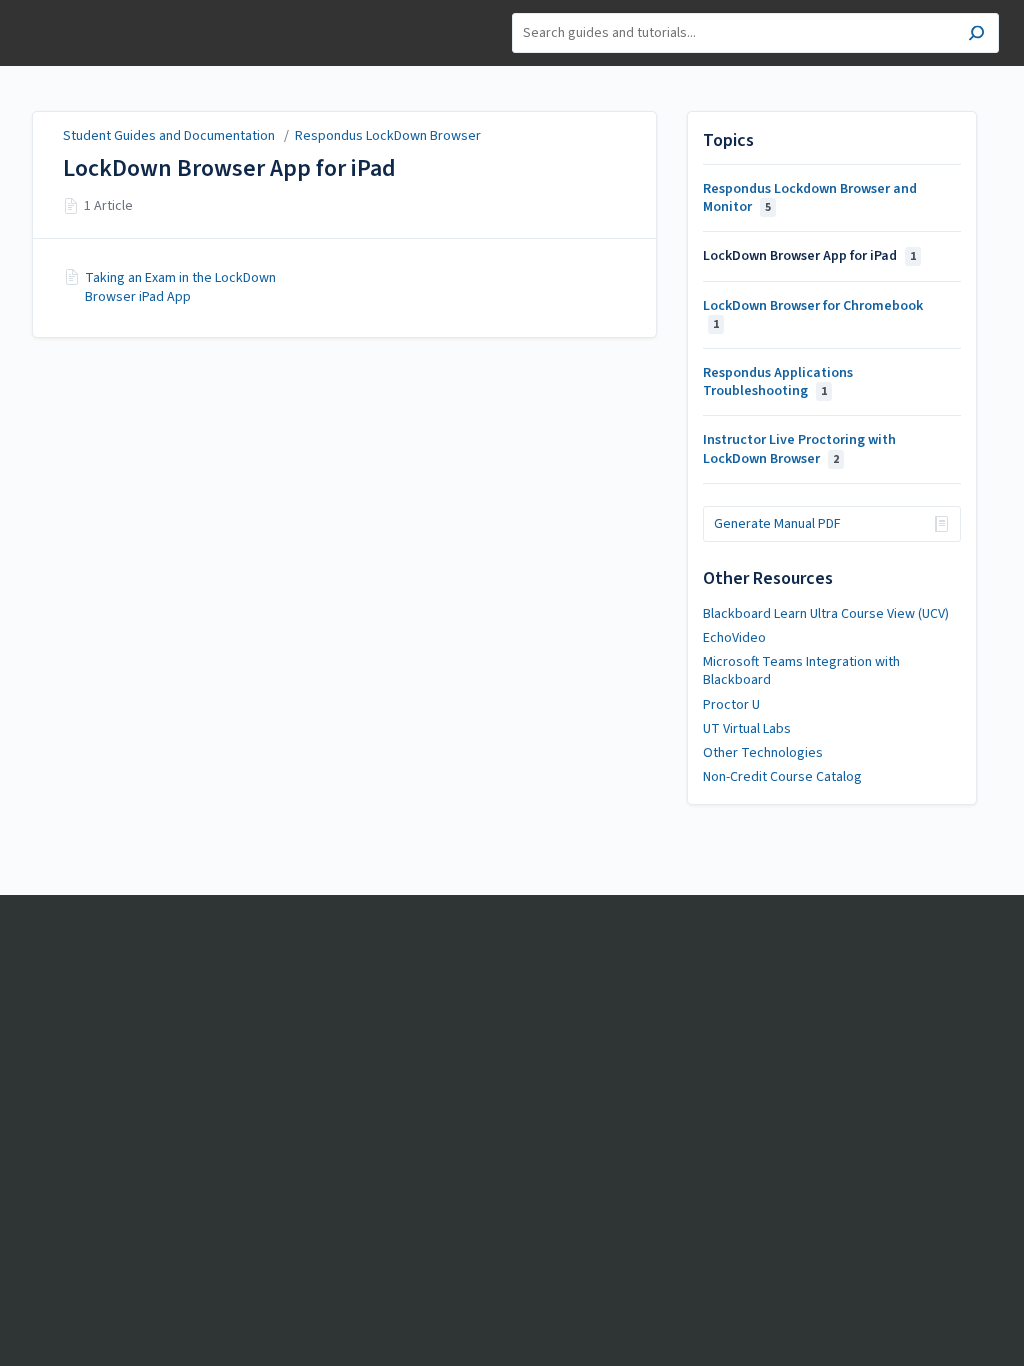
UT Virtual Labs (747, 729)
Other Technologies (763, 753)
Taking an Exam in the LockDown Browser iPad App (180, 287)
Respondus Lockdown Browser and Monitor (810, 198)
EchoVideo (734, 638)
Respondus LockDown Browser (388, 136)
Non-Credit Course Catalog (782, 777)
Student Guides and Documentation (169, 136)
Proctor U (731, 705)
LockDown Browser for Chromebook (813, 314)
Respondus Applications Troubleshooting (778, 382)
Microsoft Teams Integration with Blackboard (801, 671)
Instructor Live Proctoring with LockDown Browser (799, 449)
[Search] (976, 35)
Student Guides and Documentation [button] (95, 23)
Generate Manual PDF (777, 524)
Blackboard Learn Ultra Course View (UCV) (826, 614)
